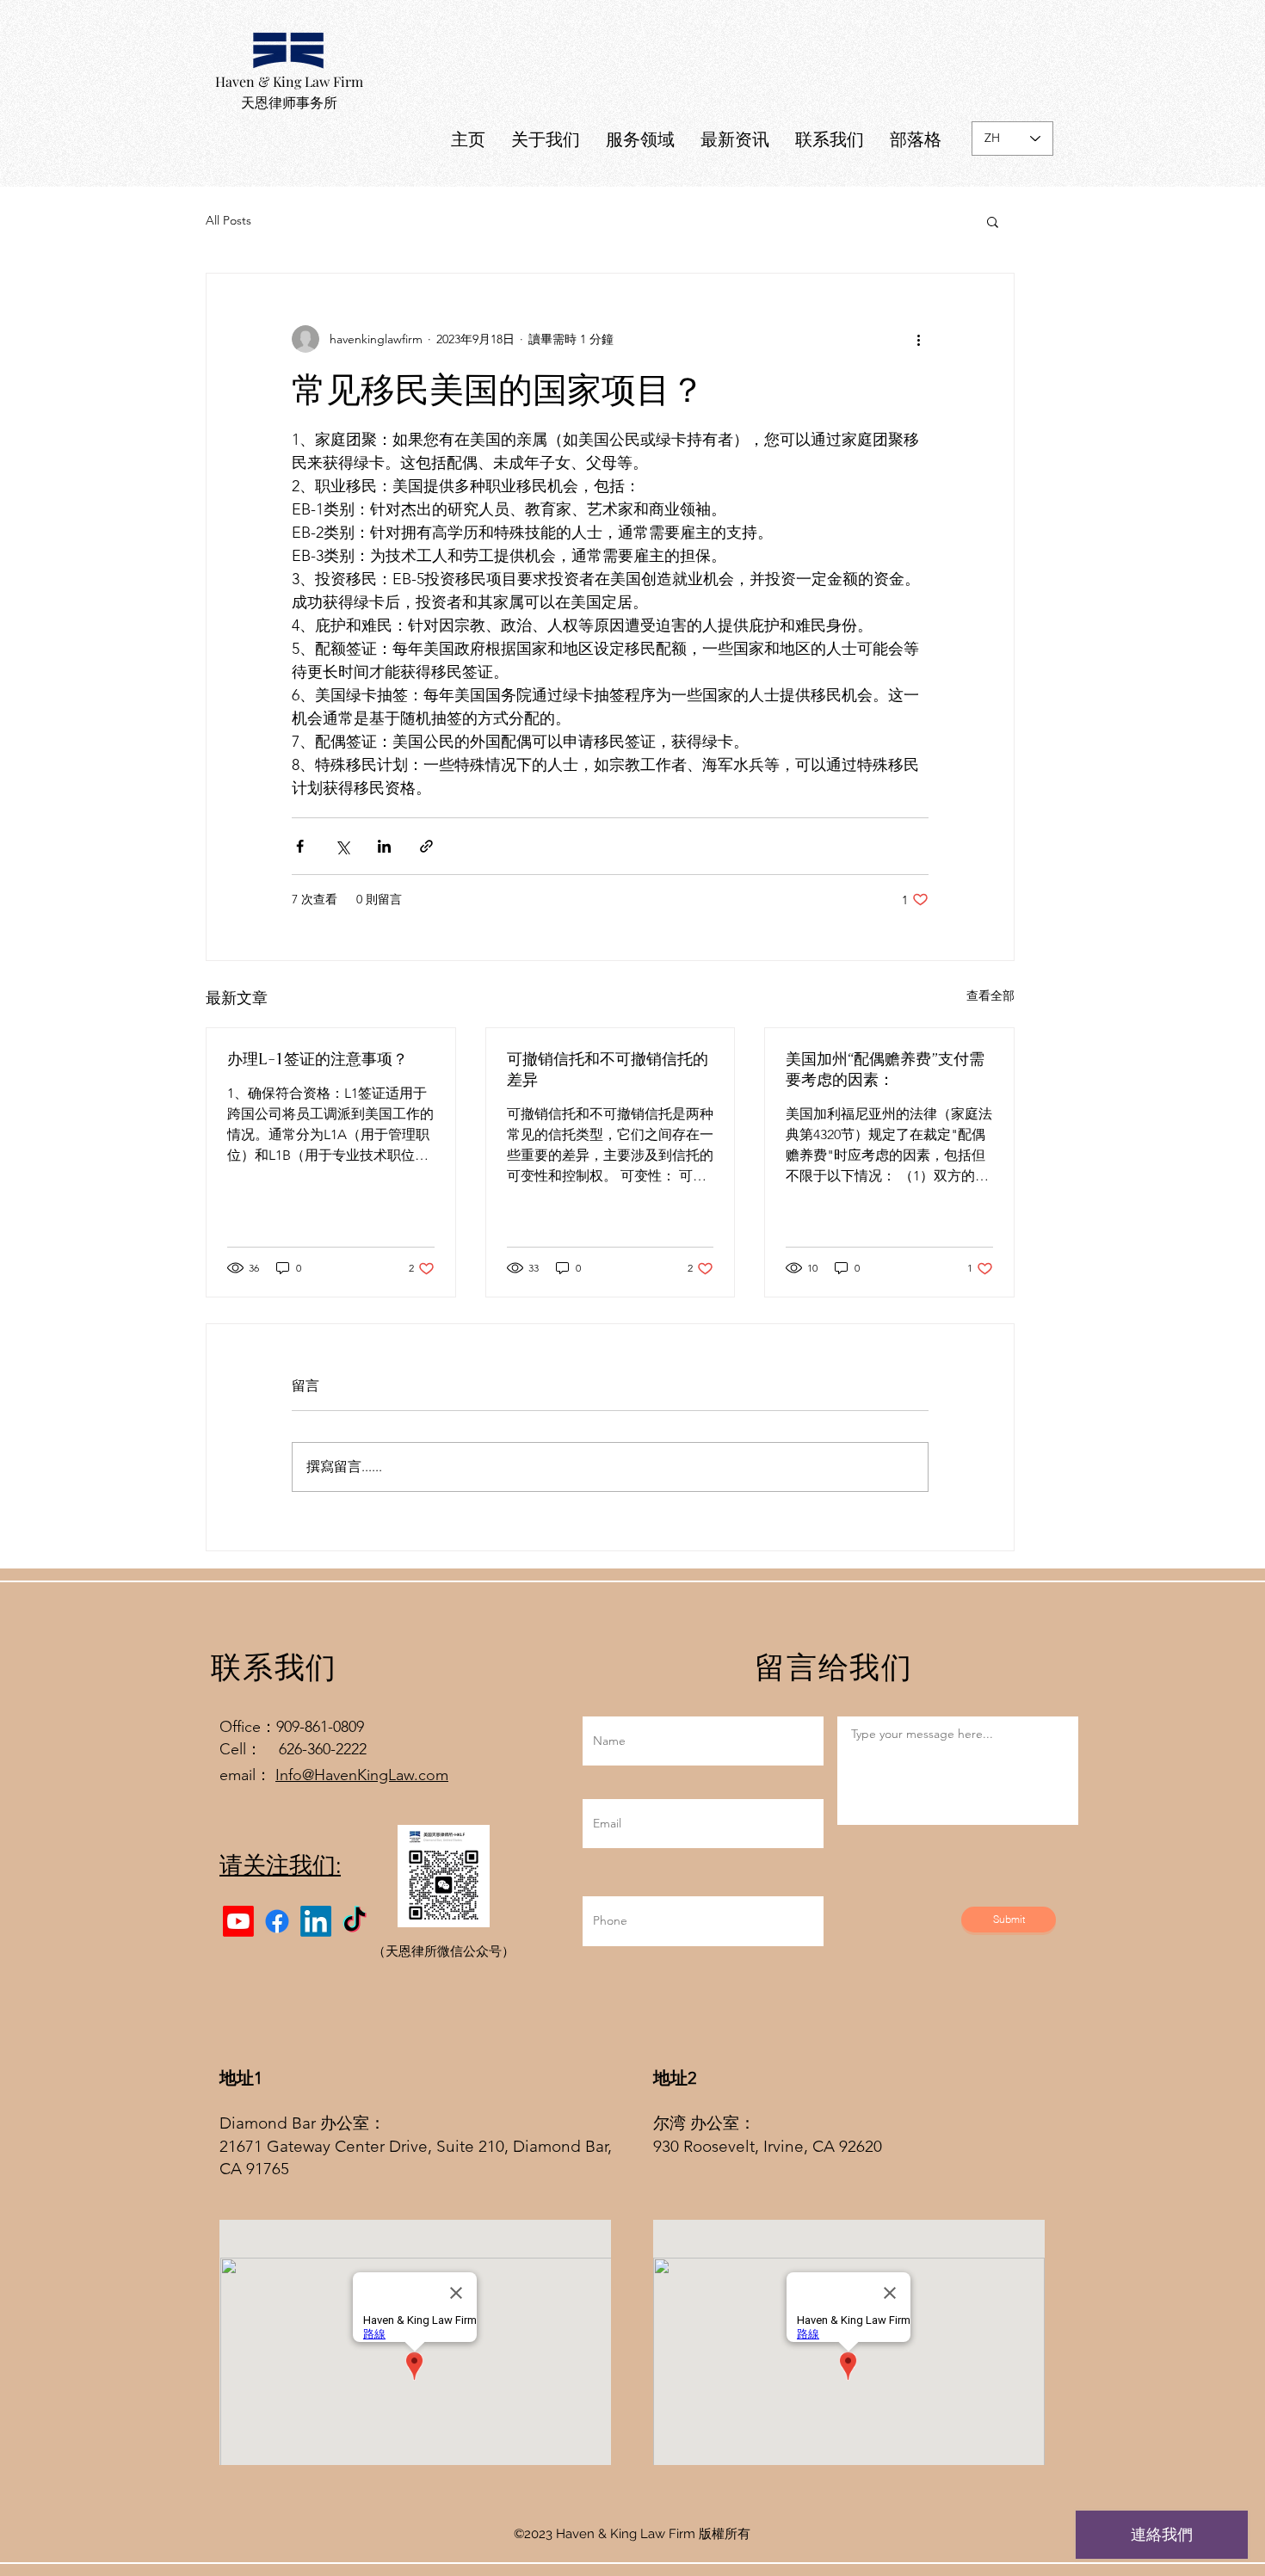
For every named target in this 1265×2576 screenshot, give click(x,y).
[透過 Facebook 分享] (300, 846)
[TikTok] (355, 1921)
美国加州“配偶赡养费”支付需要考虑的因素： (885, 1069)
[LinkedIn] (316, 1921)
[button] (993, 221)
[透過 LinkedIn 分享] (384, 846)
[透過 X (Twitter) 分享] (342, 846)
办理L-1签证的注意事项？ (318, 1059)
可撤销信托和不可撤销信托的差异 (608, 1069)
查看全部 (990, 995)
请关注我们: (280, 1865)
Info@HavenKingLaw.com (362, 1775)
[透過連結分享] (426, 846)
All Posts (228, 220)
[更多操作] (918, 339)
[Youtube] (238, 1921)
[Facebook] (277, 1921)
